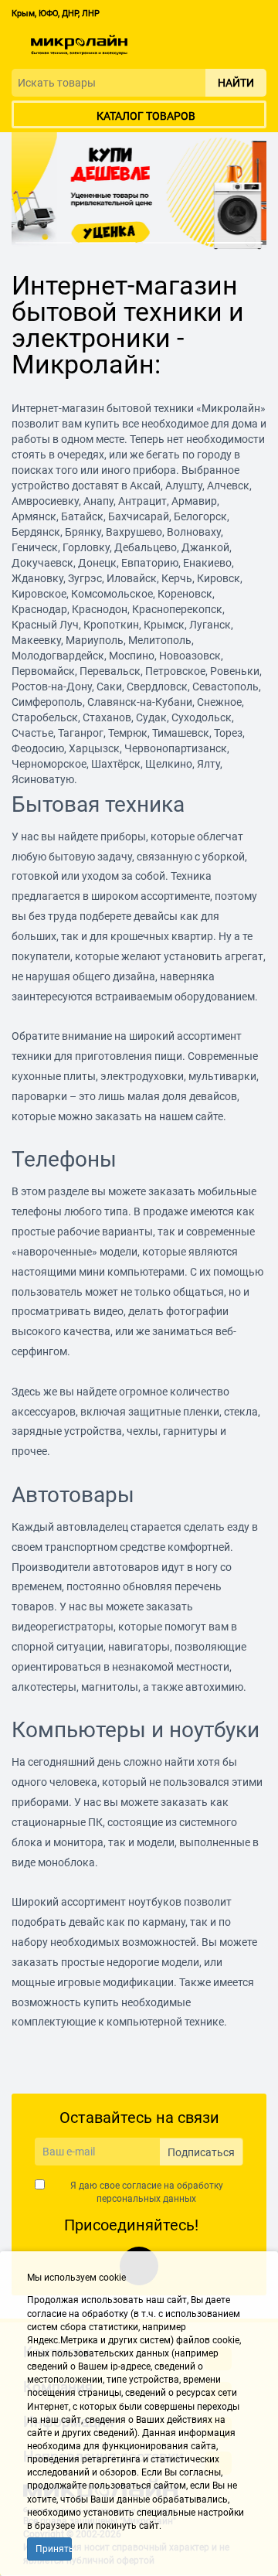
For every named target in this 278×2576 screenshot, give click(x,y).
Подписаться (201, 2152)
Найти (236, 83)
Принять (54, 2549)
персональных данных (146, 2199)
